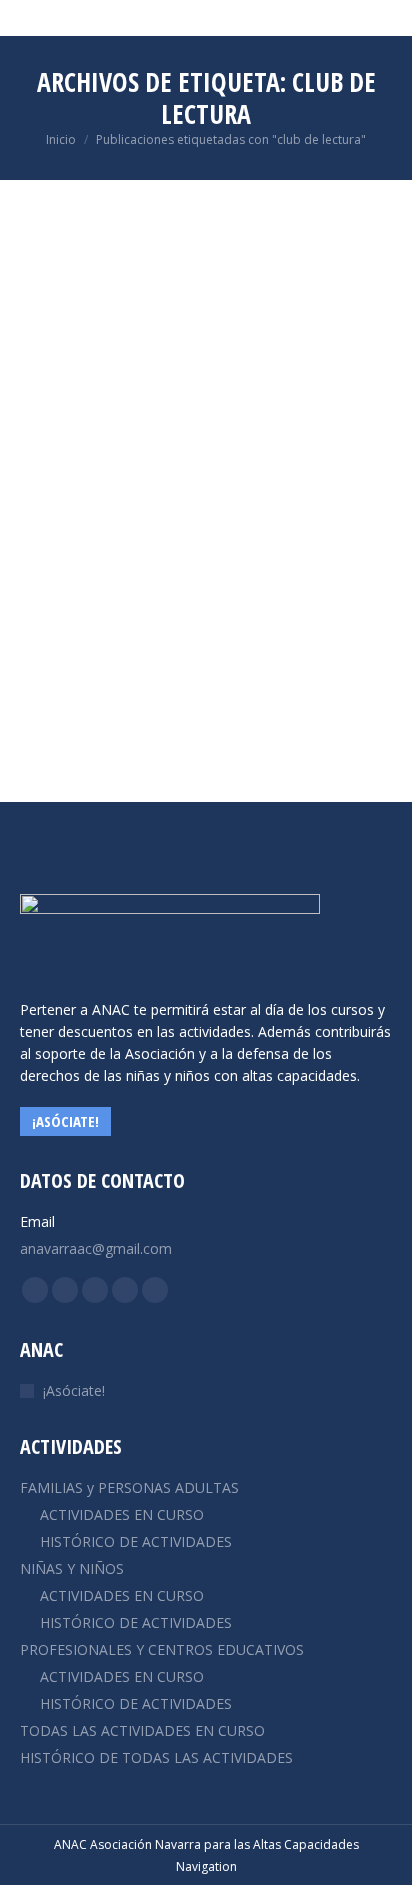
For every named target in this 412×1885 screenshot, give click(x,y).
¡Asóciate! (74, 1390)
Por (180, 579)
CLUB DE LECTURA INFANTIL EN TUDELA (195, 544)
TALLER (117, 579)
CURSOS (68, 579)
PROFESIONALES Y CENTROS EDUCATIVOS (162, 1649)
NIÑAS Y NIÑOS (72, 1568)
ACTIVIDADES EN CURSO (122, 1514)
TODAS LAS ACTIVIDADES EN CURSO (142, 1730)
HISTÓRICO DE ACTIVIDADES (136, 1541)
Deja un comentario (101, 599)
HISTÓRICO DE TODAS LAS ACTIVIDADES (156, 1757)
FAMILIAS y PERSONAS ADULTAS (129, 1487)
